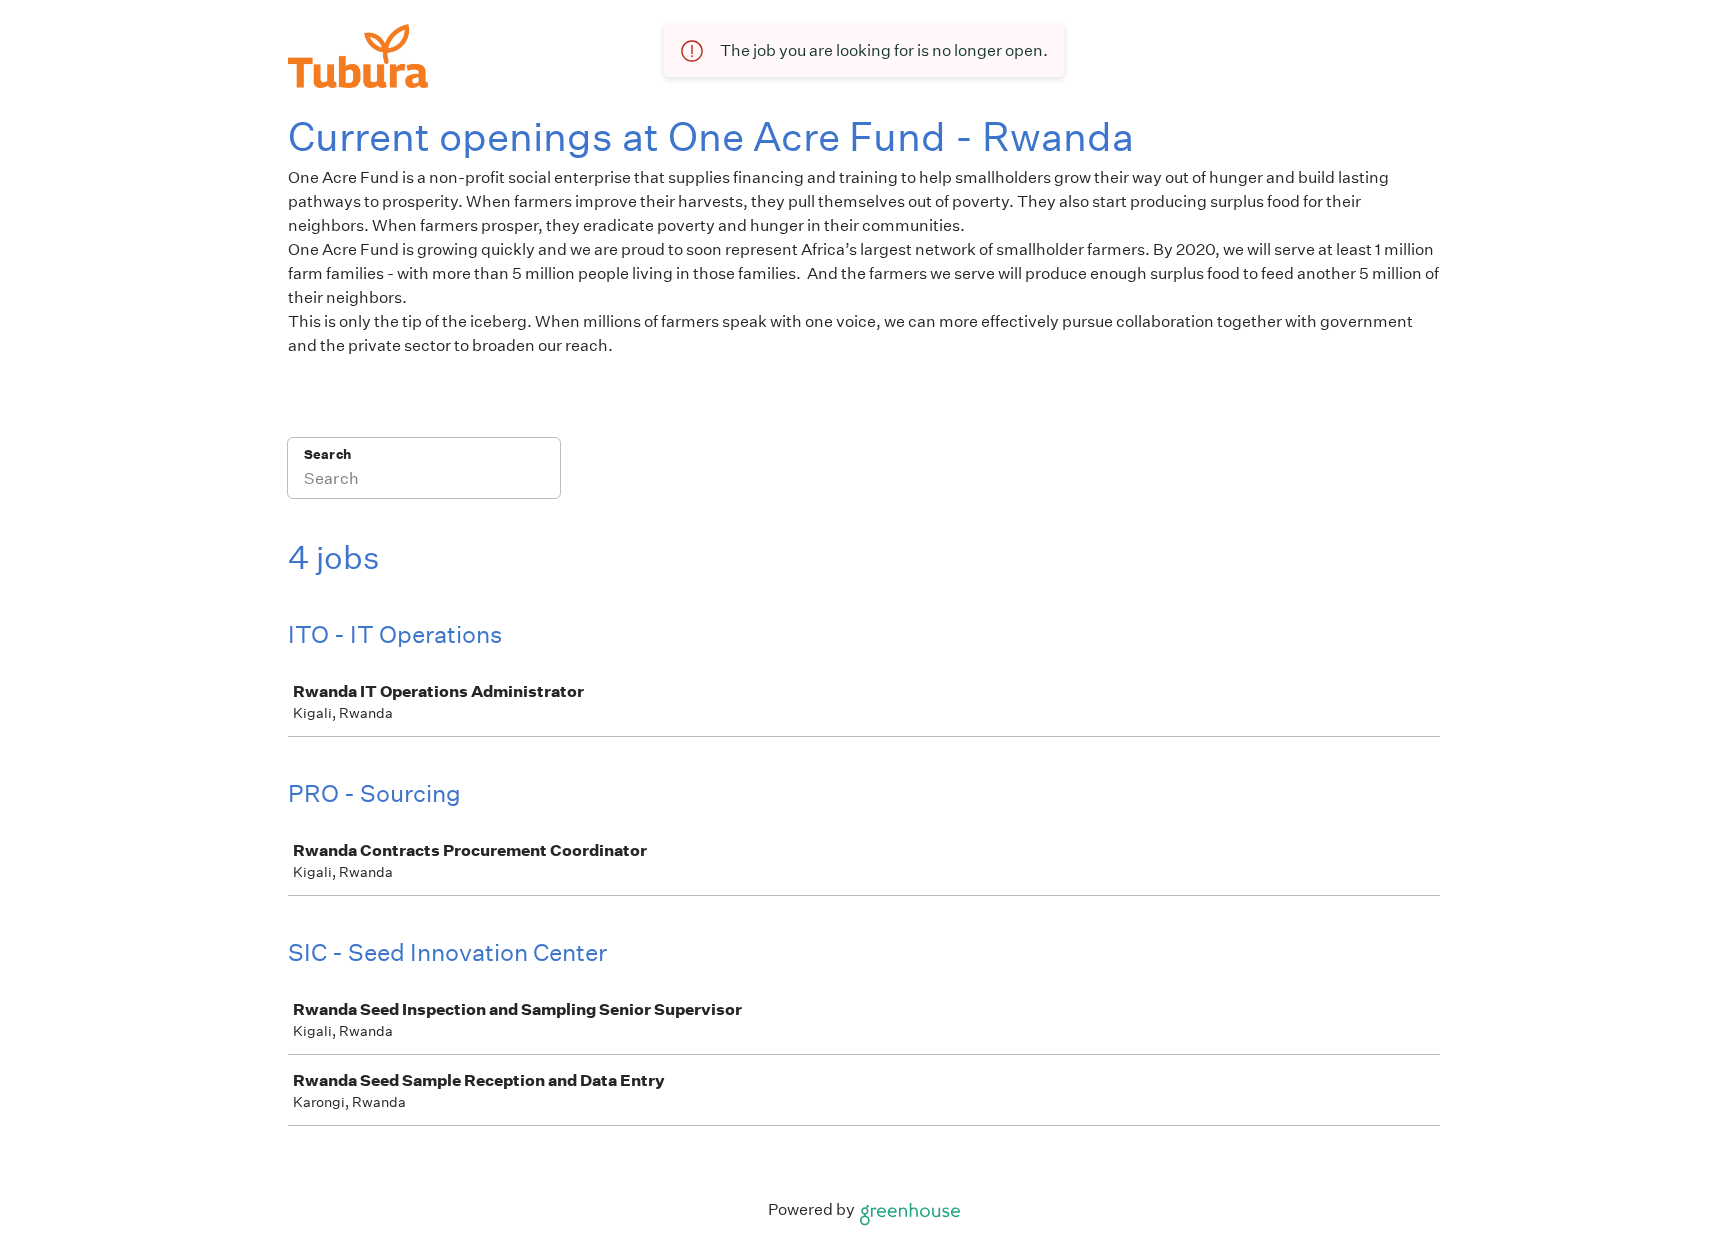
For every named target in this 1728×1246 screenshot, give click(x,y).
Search (327, 454)
